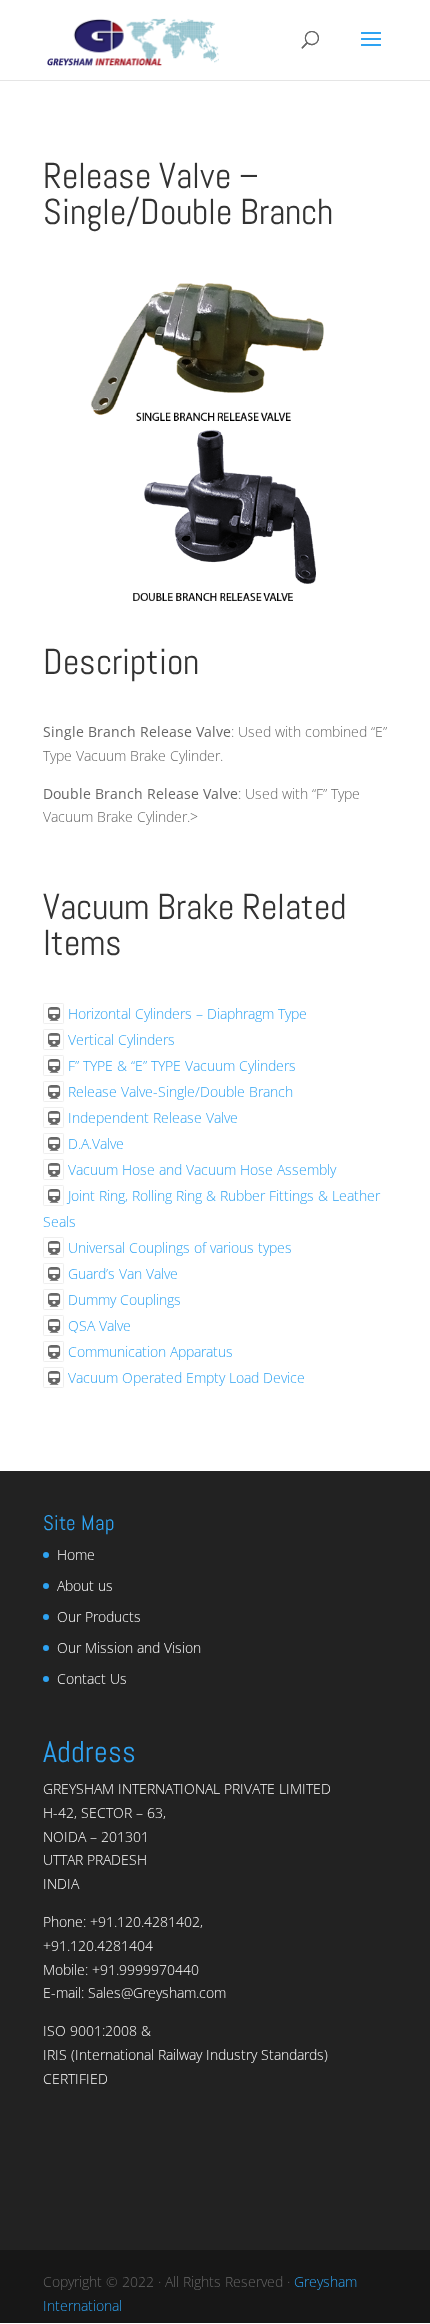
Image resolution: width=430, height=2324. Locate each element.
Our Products (99, 1616)
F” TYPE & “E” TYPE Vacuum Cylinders (182, 1065)
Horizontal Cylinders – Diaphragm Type (187, 1013)
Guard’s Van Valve (123, 1273)
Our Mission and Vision (129, 1647)
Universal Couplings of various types (180, 1247)
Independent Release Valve (153, 1117)
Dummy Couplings (124, 1299)
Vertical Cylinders (121, 1039)
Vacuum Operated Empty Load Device (186, 1377)
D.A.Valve (96, 1143)
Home (76, 1554)
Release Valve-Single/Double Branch (180, 1091)
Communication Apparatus (150, 1351)
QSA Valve (99, 1325)
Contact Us (92, 1678)
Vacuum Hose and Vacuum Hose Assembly (202, 1169)
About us (85, 1585)
